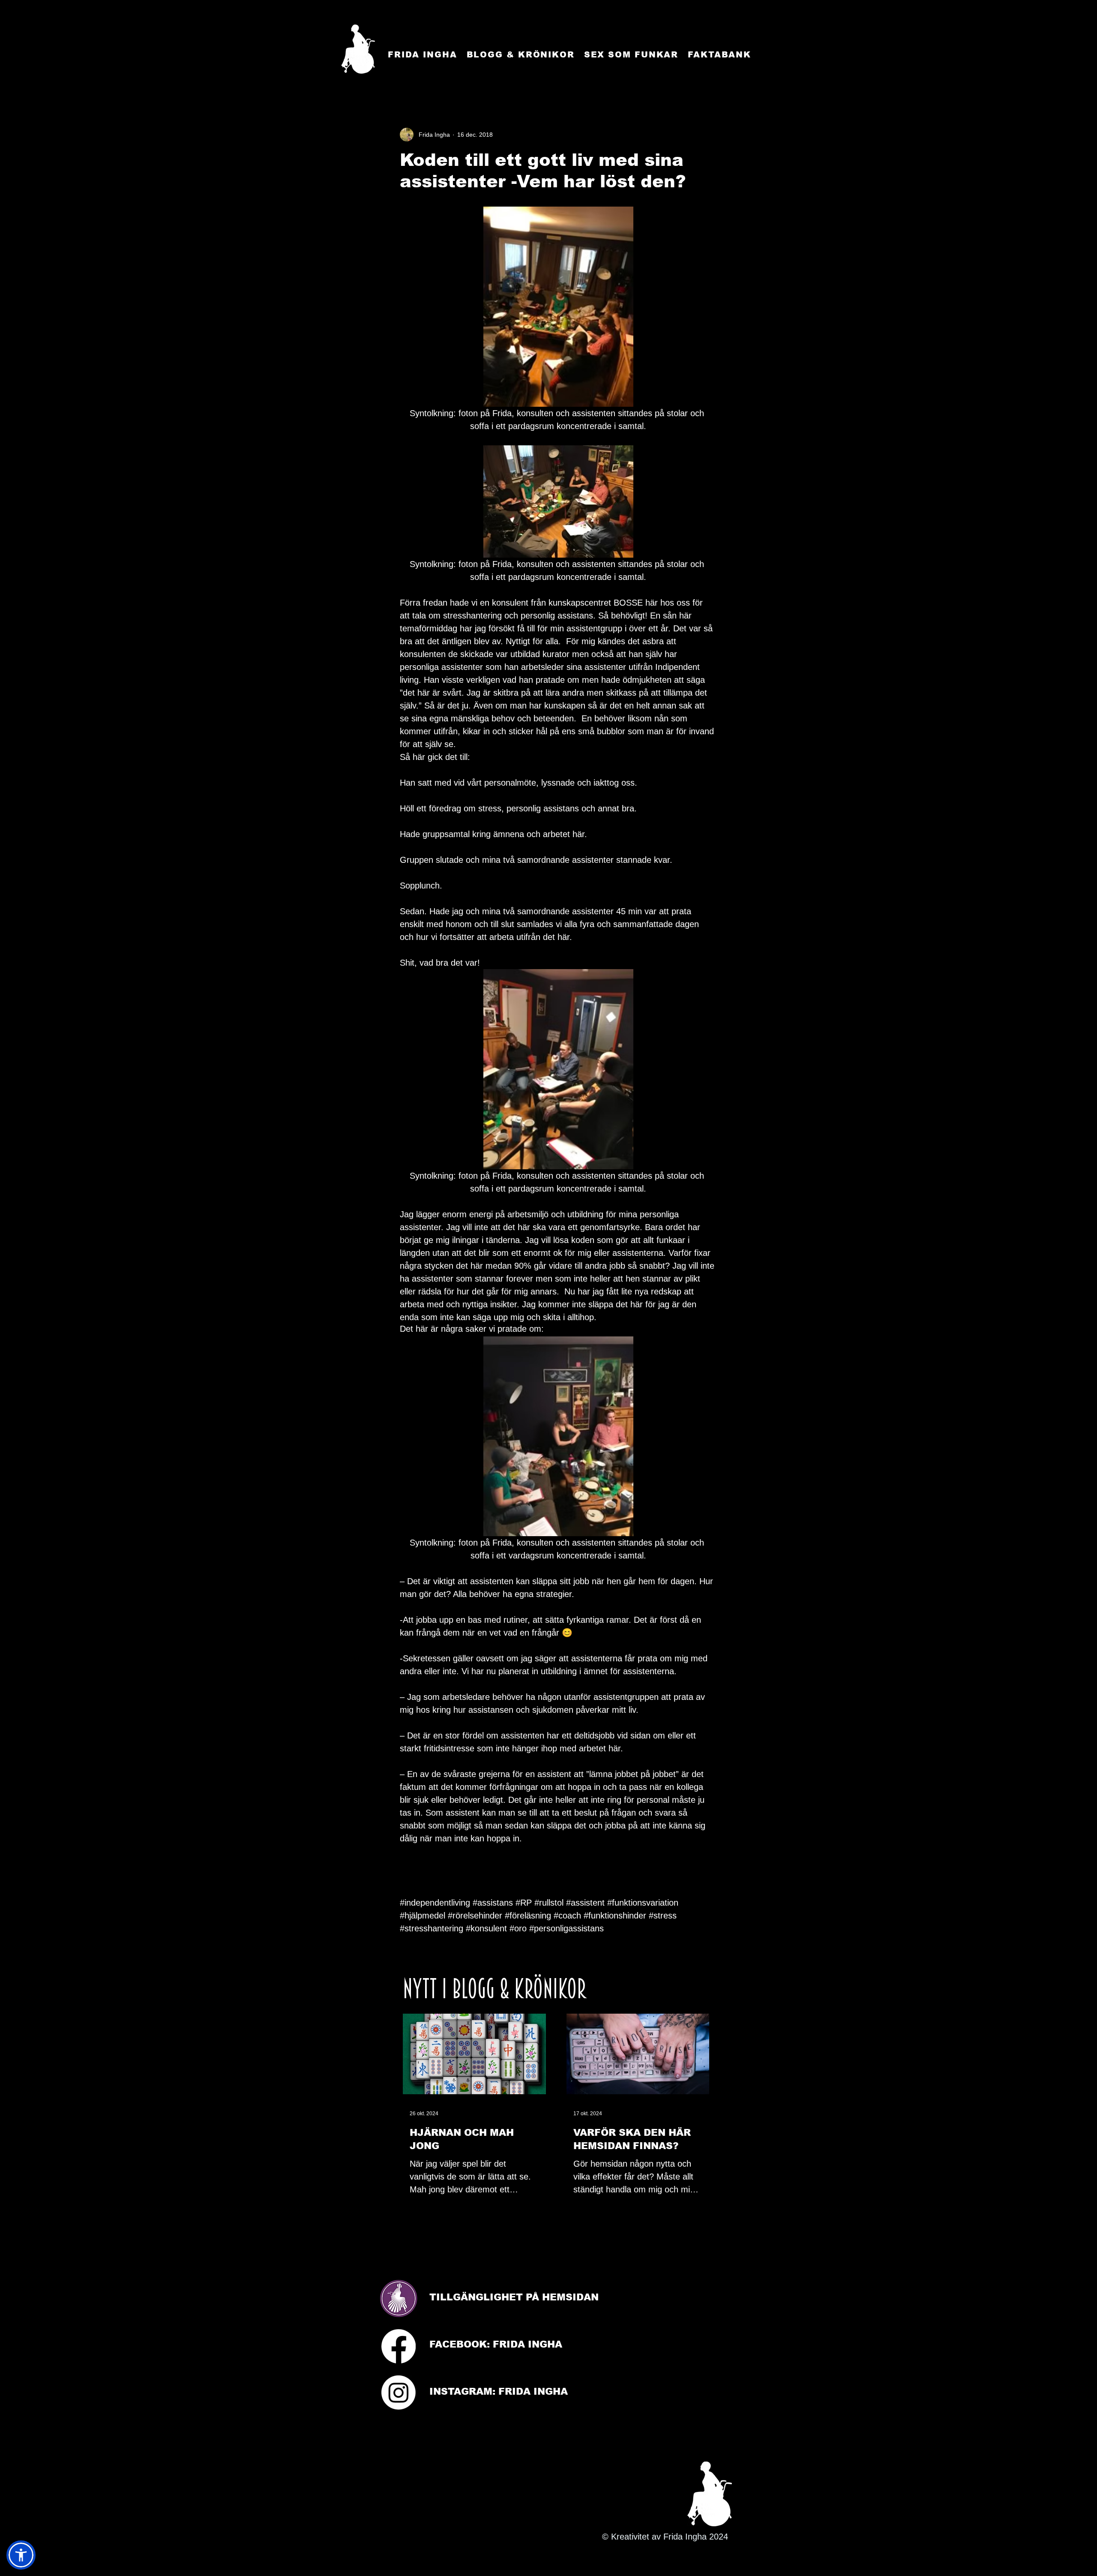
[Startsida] (358, 49)
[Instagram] (399, 2393)
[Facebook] (399, 2346)
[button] (21, 2555)
